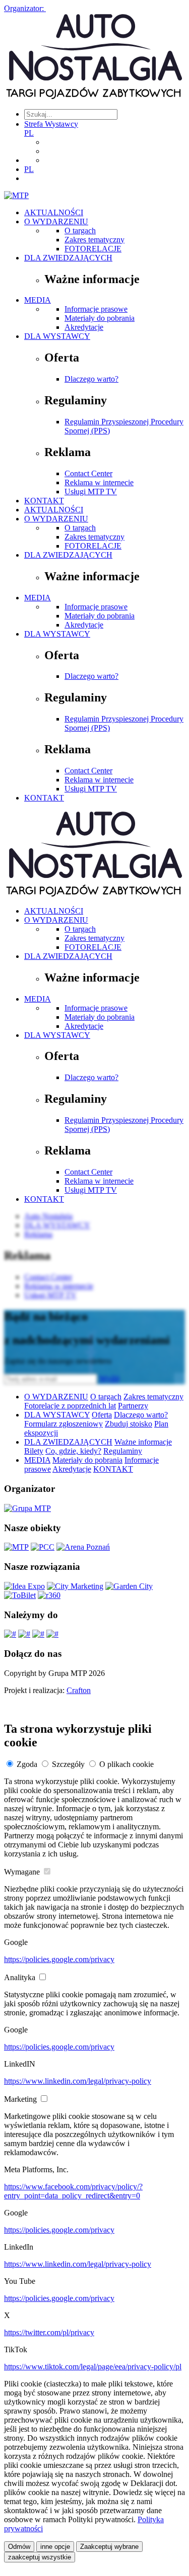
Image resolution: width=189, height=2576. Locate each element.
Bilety (34, 1451)
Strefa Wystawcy (51, 124)
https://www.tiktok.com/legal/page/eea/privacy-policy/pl (93, 2367)
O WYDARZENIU (56, 221)
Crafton (79, 1690)
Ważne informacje (143, 1442)
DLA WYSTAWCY (57, 336)
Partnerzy (133, 1406)
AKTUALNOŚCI (54, 212)
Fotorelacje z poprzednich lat (70, 1406)
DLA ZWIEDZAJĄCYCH (68, 258)
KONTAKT (44, 501)
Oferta (102, 1415)
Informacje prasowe (96, 309)
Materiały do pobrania (100, 318)
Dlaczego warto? (91, 379)
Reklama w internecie (99, 482)
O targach (80, 231)
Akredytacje (84, 327)
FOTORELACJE (93, 249)
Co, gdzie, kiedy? (73, 1451)
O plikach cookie (127, 1764)
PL (29, 133)
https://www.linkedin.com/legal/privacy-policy (78, 2081)
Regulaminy (123, 1451)
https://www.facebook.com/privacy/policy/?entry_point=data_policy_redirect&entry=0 (73, 2191)
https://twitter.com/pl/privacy (49, 2332)
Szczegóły (68, 1764)
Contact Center (88, 473)
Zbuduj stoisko (129, 1424)
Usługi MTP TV (91, 492)
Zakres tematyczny (94, 240)
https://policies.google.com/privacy (59, 1959)
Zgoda (27, 1764)
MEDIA (38, 300)
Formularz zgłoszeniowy (64, 1424)
